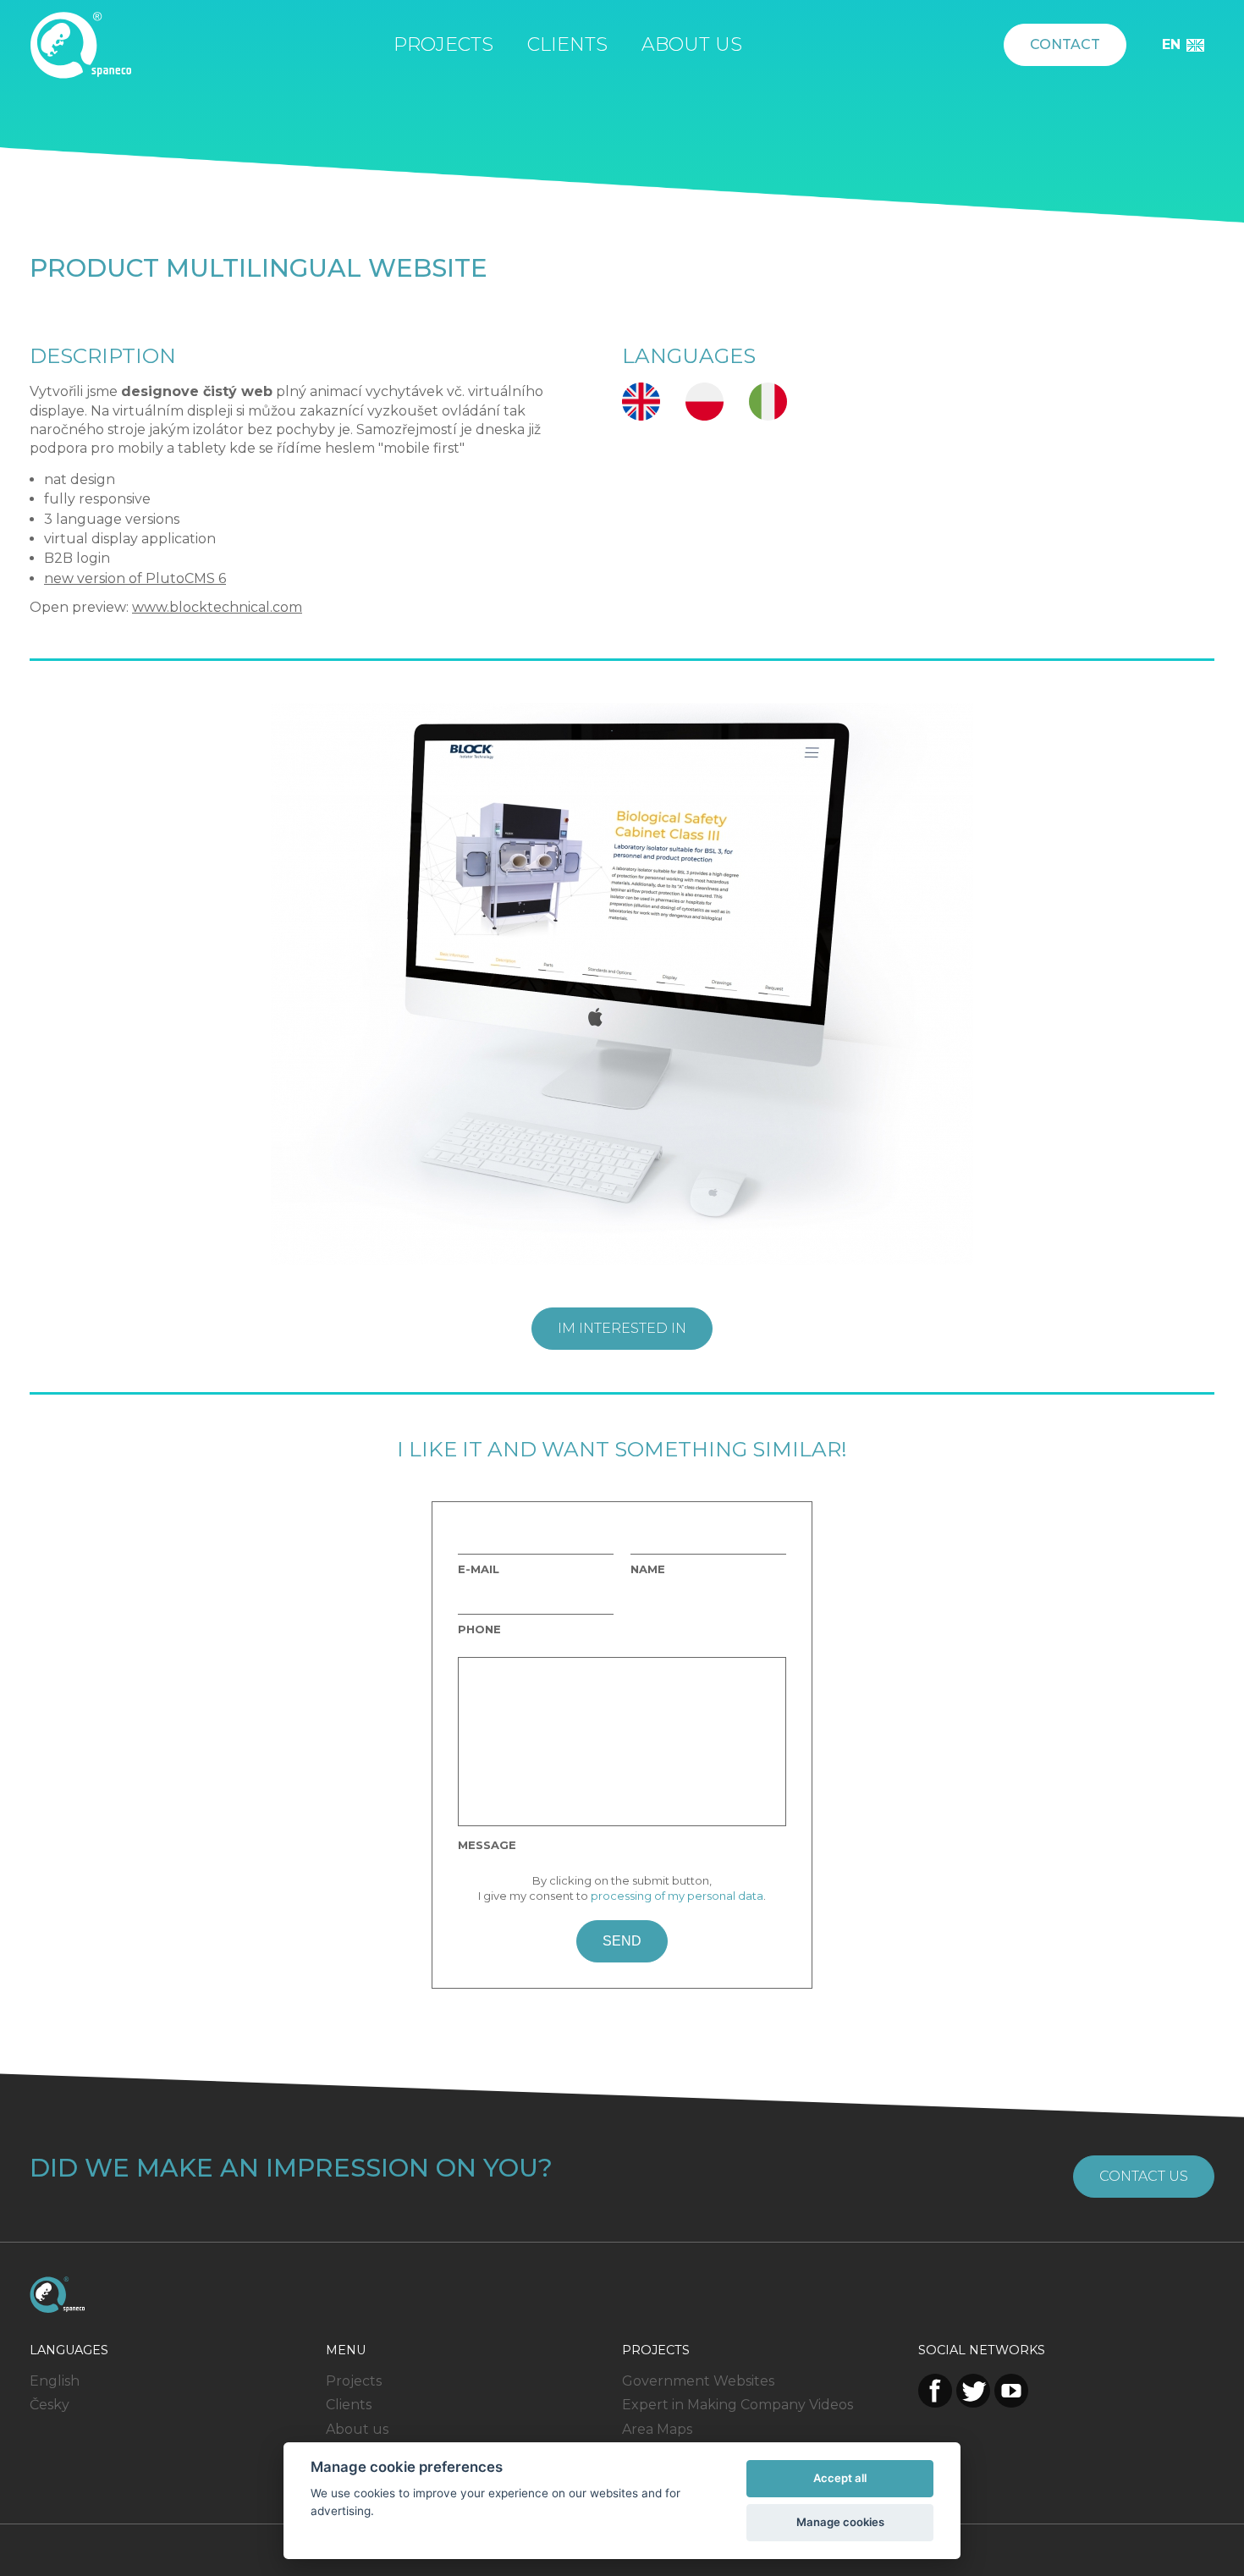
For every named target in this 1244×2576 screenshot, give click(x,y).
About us (692, 44)
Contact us (1144, 2176)
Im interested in (622, 1328)
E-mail (479, 1569)
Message (487, 1845)
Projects (443, 44)
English (55, 2381)
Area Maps (657, 2429)
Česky (50, 2405)
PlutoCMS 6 (186, 578)
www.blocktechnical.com (217, 607)
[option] (622, 984)
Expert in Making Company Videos (738, 2405)
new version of (95, 578)
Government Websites (698, 2381)
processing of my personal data (677, 1896)
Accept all (840, 2478)
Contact (1065, 44)
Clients (567, 44)
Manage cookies (840, 2522)
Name (648, 1569)
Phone (479, 1629)
